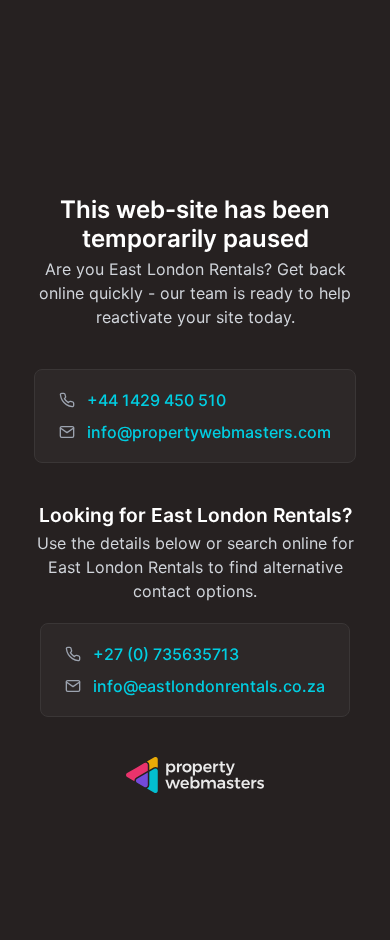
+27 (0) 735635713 (166, 654)
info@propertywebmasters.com (209, 432)
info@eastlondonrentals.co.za (209, 686)
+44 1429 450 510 (156, 400)
